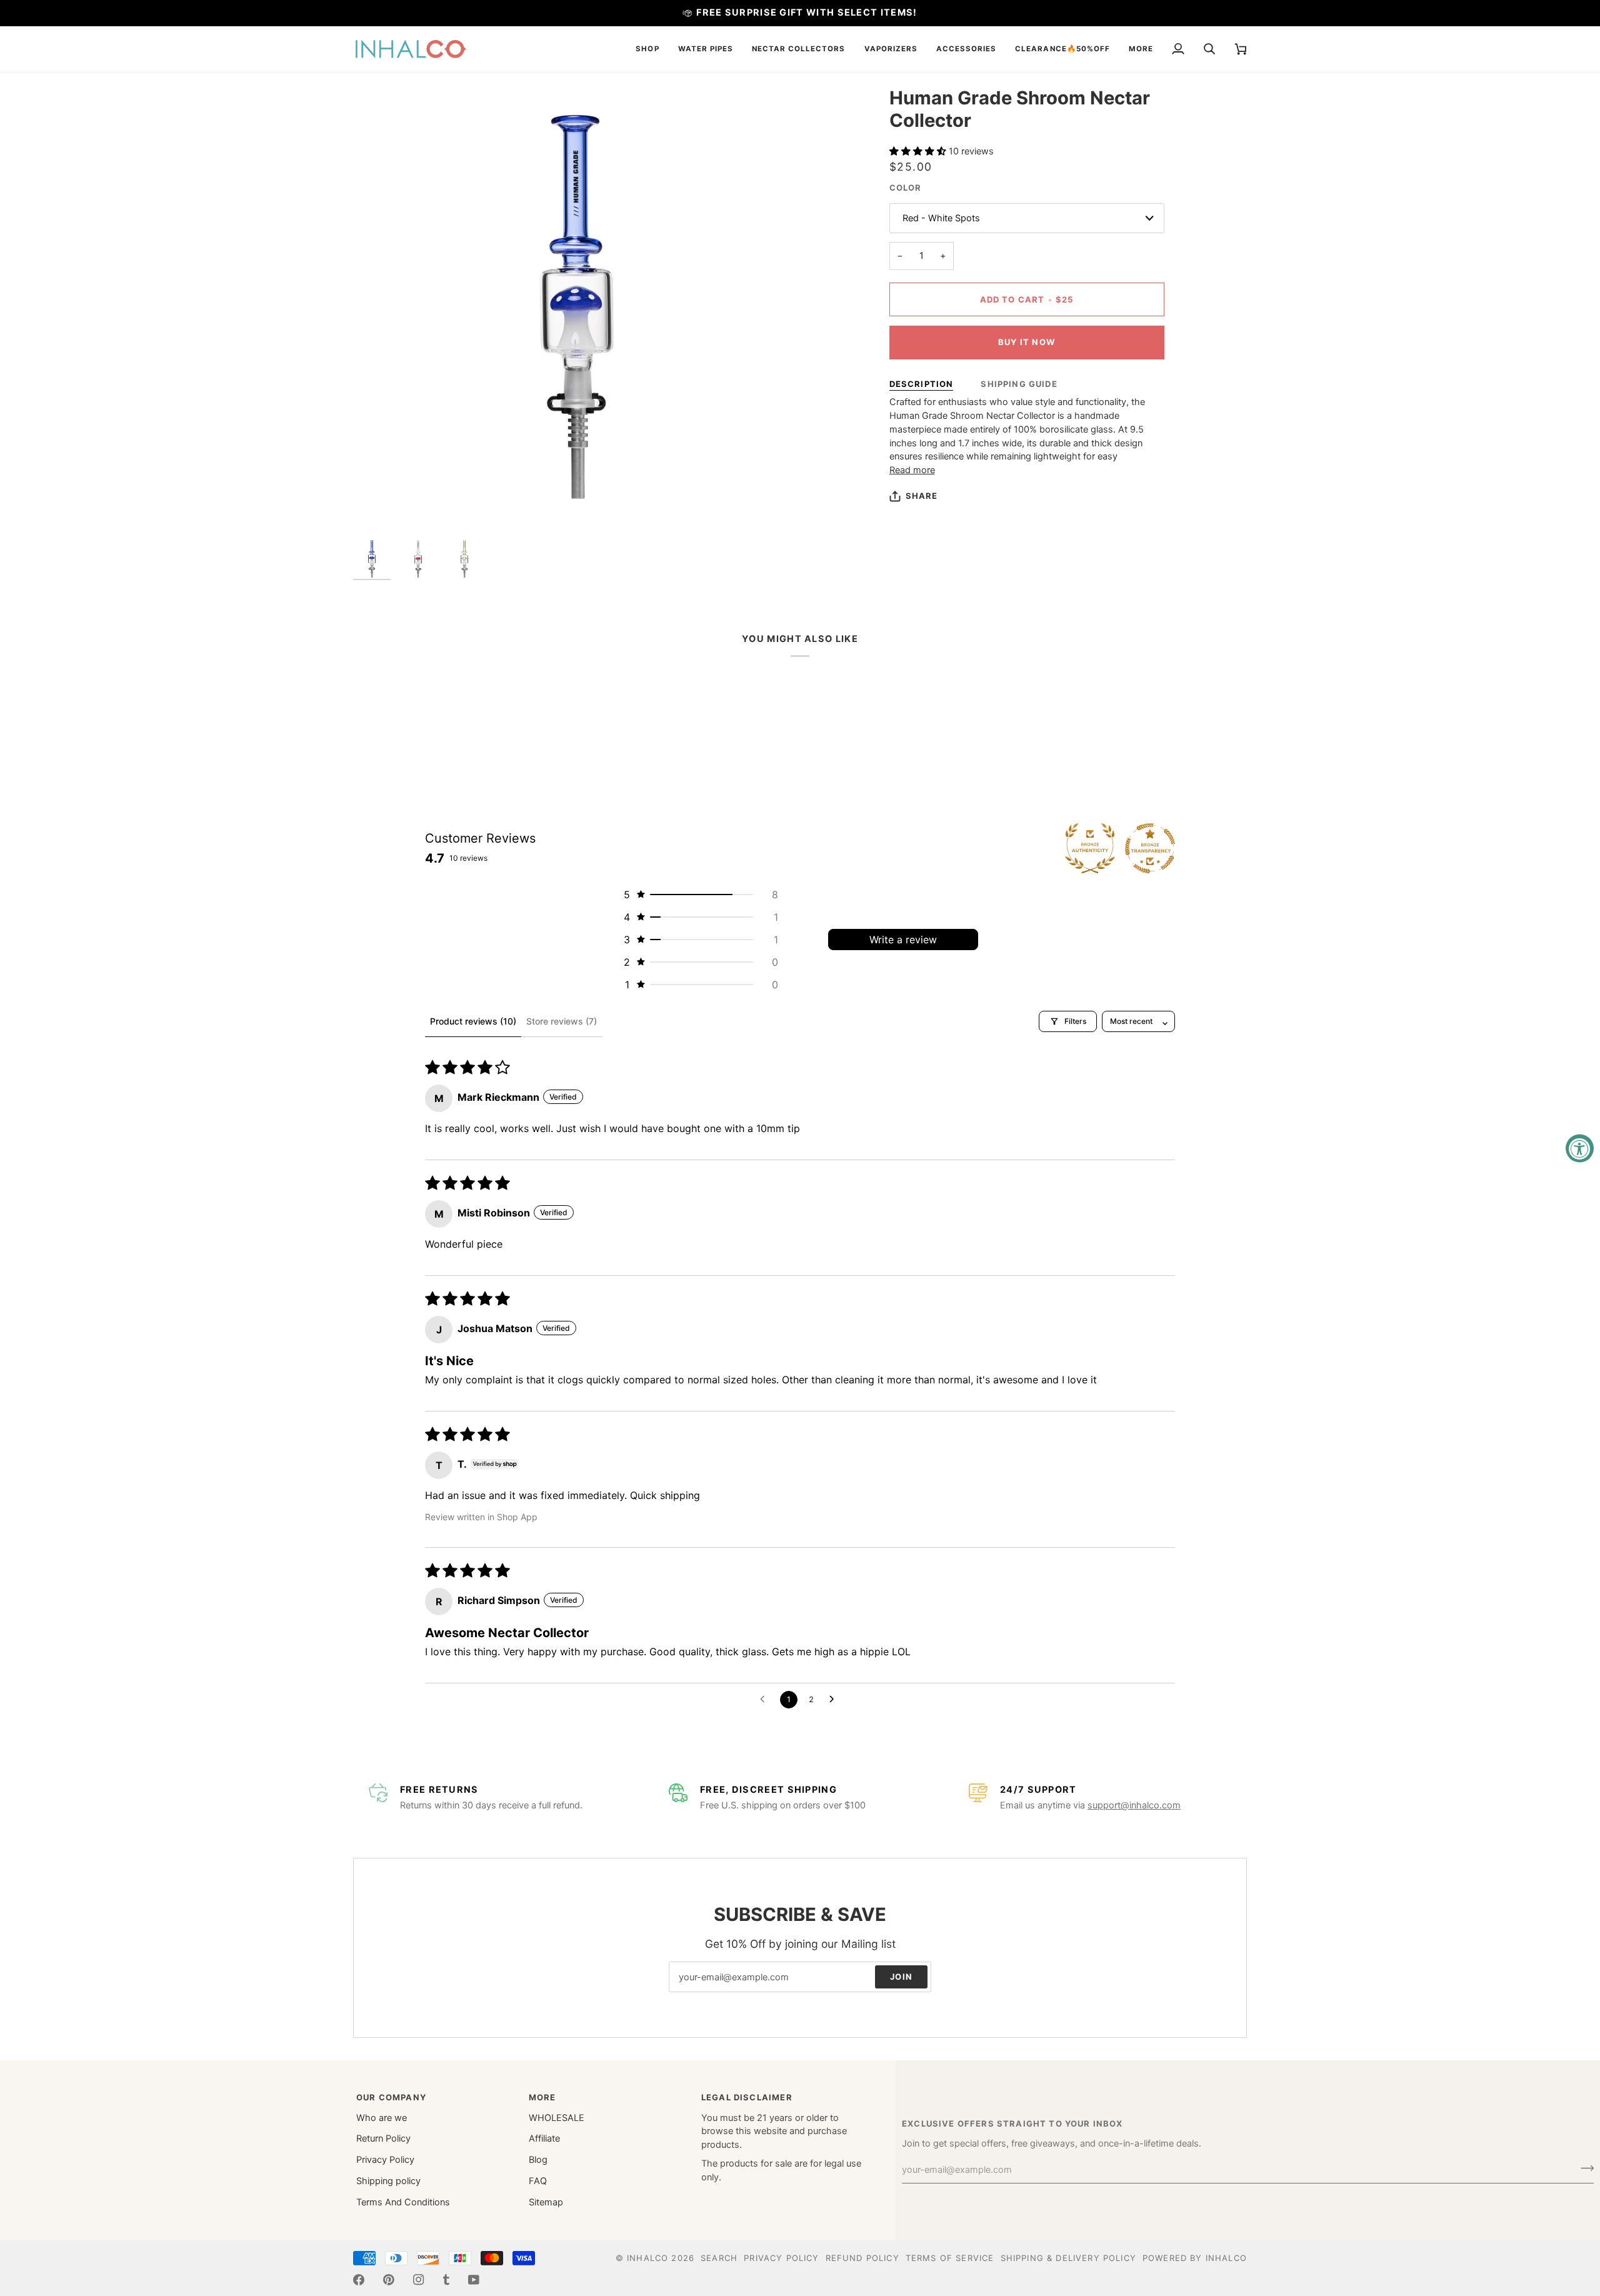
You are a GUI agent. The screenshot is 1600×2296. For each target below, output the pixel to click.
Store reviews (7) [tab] (562, 1021)
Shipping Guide (1019, 384)
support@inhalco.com (1134, 1805)
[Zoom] (577, 310)
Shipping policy (388, 2181)
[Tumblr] (446, 2280)
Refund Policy (862, 2258)
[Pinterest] (389, 2280)
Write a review (903, 940)
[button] (647, 49)
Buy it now (1027, 342)
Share (922, 496)
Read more (912, 470)
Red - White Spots (941, 218)
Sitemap (546, 2202)
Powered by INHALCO (1195, 2258)
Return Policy (383, 2138)
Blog (538, 2160)
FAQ (538, 2181)
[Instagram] (419, 2280)
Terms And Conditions (403, 2202)
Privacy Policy (385, 2160)
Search (719, 2258)
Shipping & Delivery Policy (1068, 2258)
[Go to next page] (835, 1700)
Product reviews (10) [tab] (473, 1021)
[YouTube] (474, 2280)
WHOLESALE (557, 2118)
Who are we (382, 2118)
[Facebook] (359, 2280)
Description (922, 384)
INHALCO (647, 2258)
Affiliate (544, 2138)
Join (901, 1977)
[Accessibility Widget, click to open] (1580, 1148)
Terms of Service (950, 2258)
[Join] (1583, 2168)
